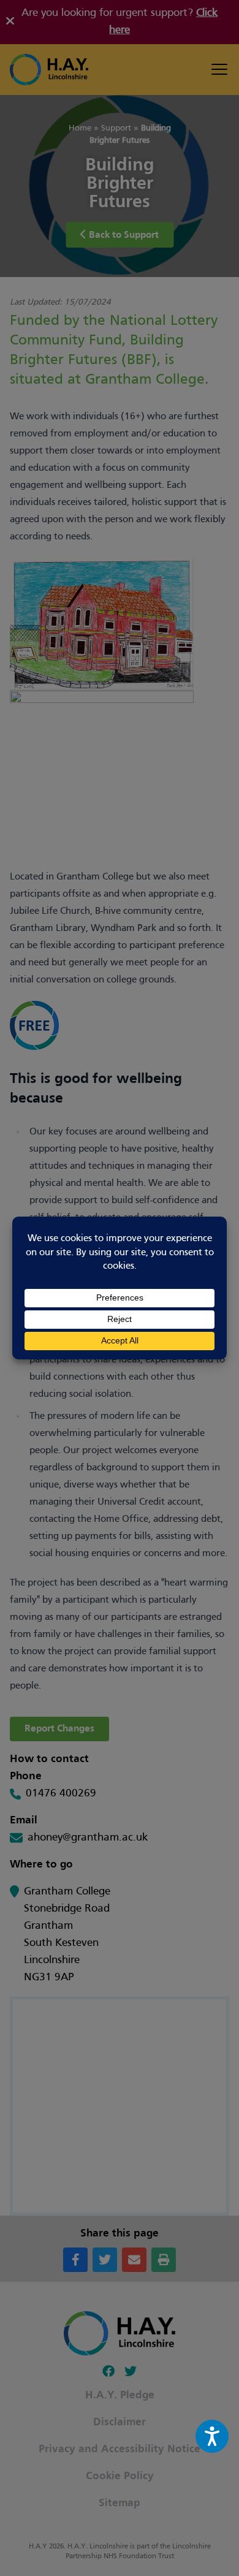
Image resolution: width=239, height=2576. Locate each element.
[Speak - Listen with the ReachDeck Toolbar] (212, 2436)
